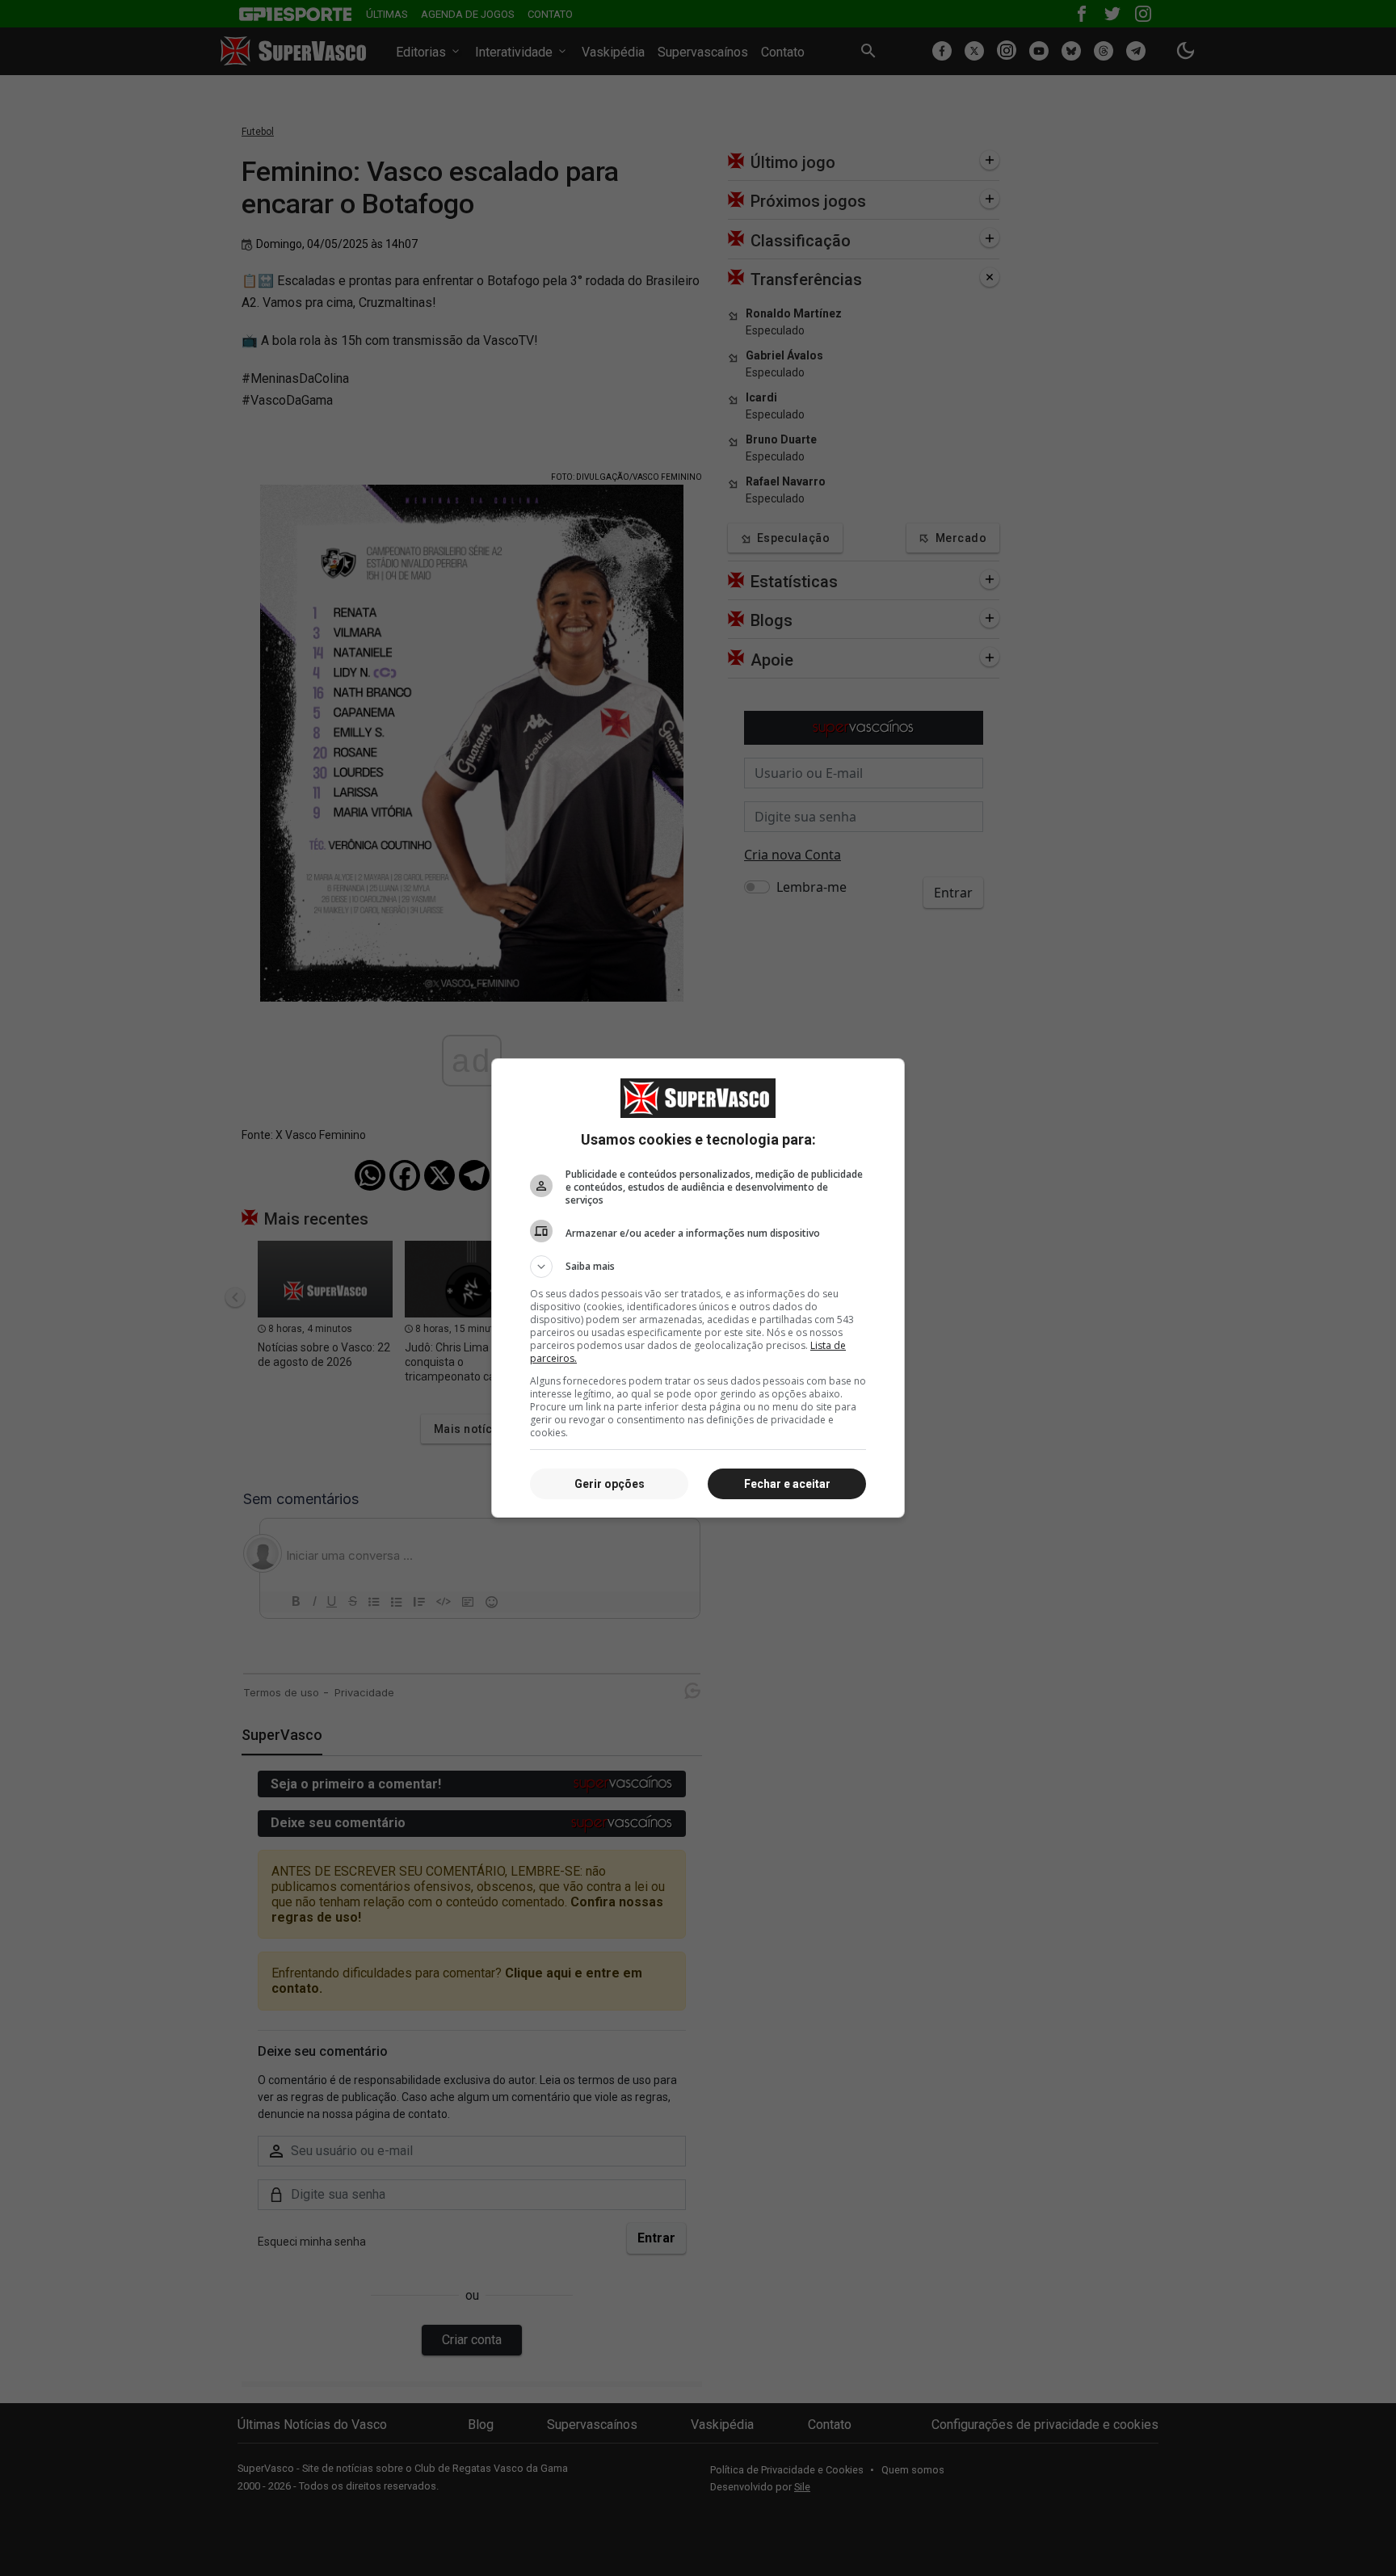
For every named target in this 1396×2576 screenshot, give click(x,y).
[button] (698, 1267)
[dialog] (698, 1288)
